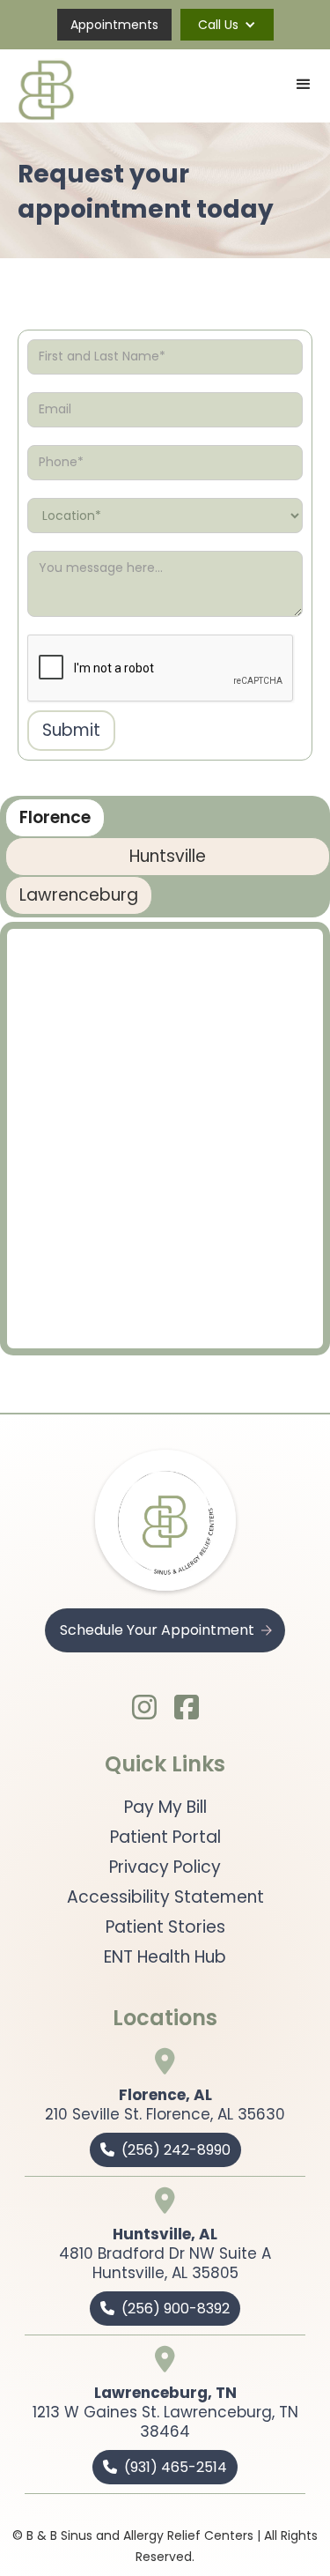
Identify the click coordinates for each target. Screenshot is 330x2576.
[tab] (55, 818)
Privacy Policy (165, 1867)
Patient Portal (165, 1837)
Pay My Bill (165, 1808)
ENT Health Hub (165, 1957)
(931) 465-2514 (165, 2467)
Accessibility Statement (165, 1897)
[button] (227, 25)
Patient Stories (165, 1927)
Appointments (114, 25)
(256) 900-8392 (165, 2309)
